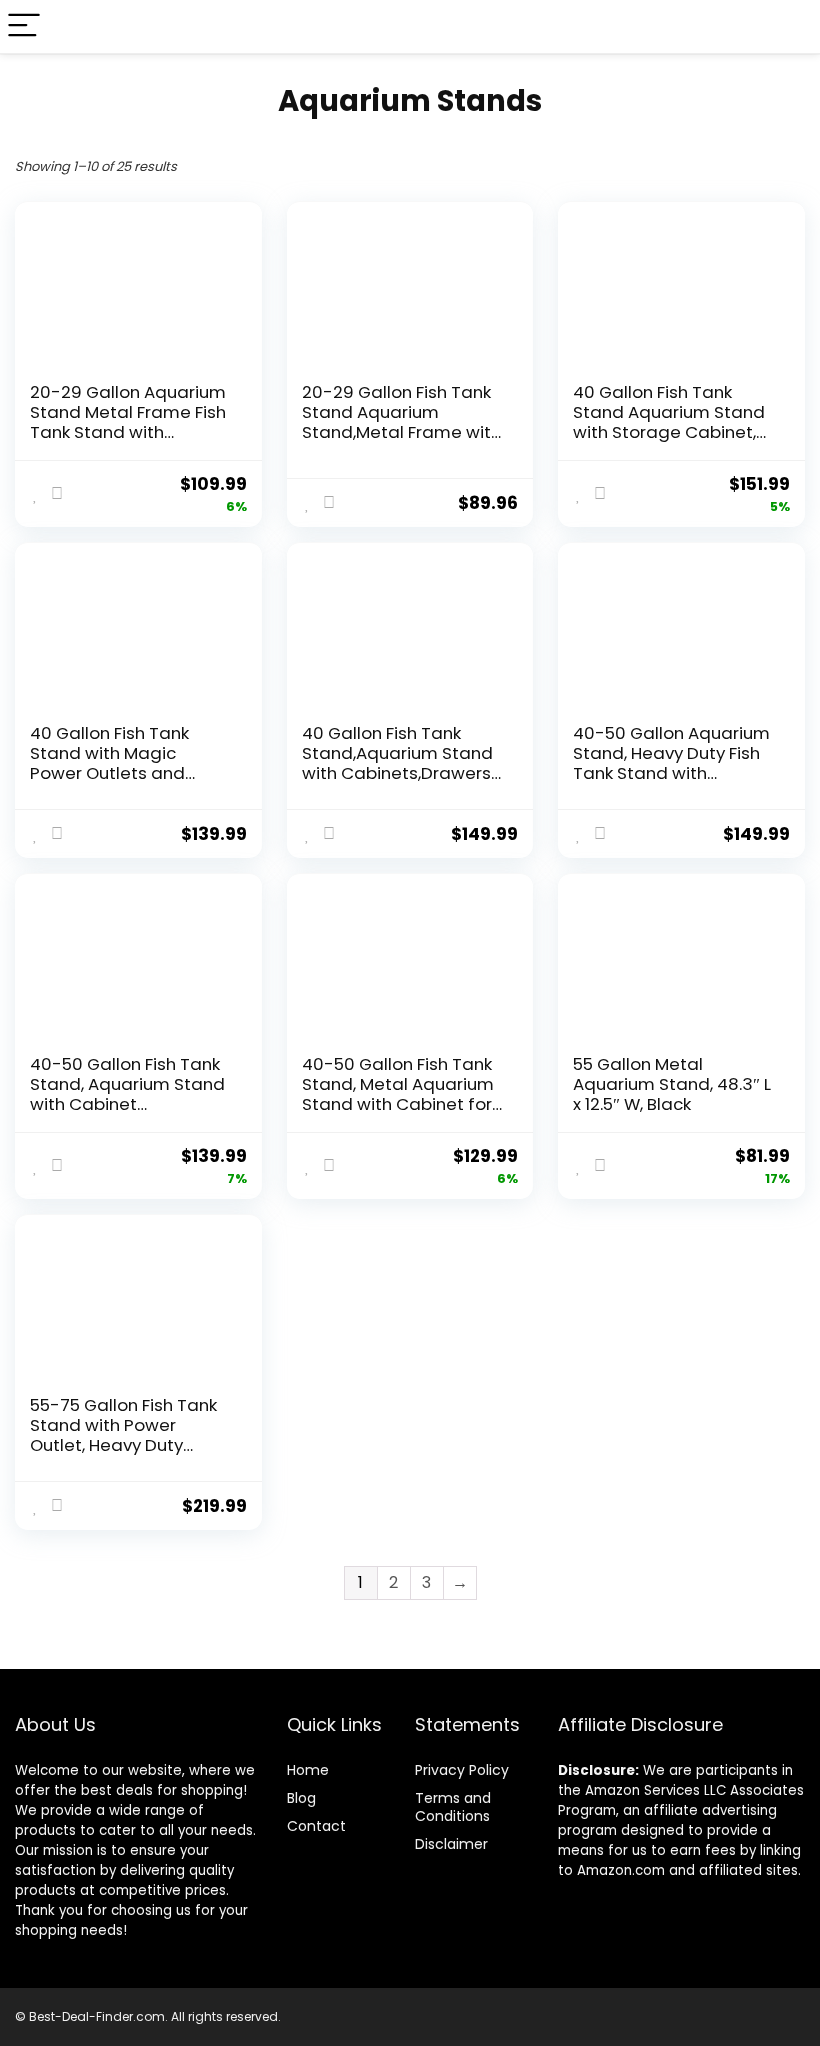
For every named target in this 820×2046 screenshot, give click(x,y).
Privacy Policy (462, 1770)
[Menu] (24, 26)
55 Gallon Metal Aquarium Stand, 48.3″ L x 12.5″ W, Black (672, 1084)
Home (308, 1770)
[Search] (789, 26)
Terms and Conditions (453, 1807)
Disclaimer (451, 1844)
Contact (316, 1826)
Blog (301, 1798)
